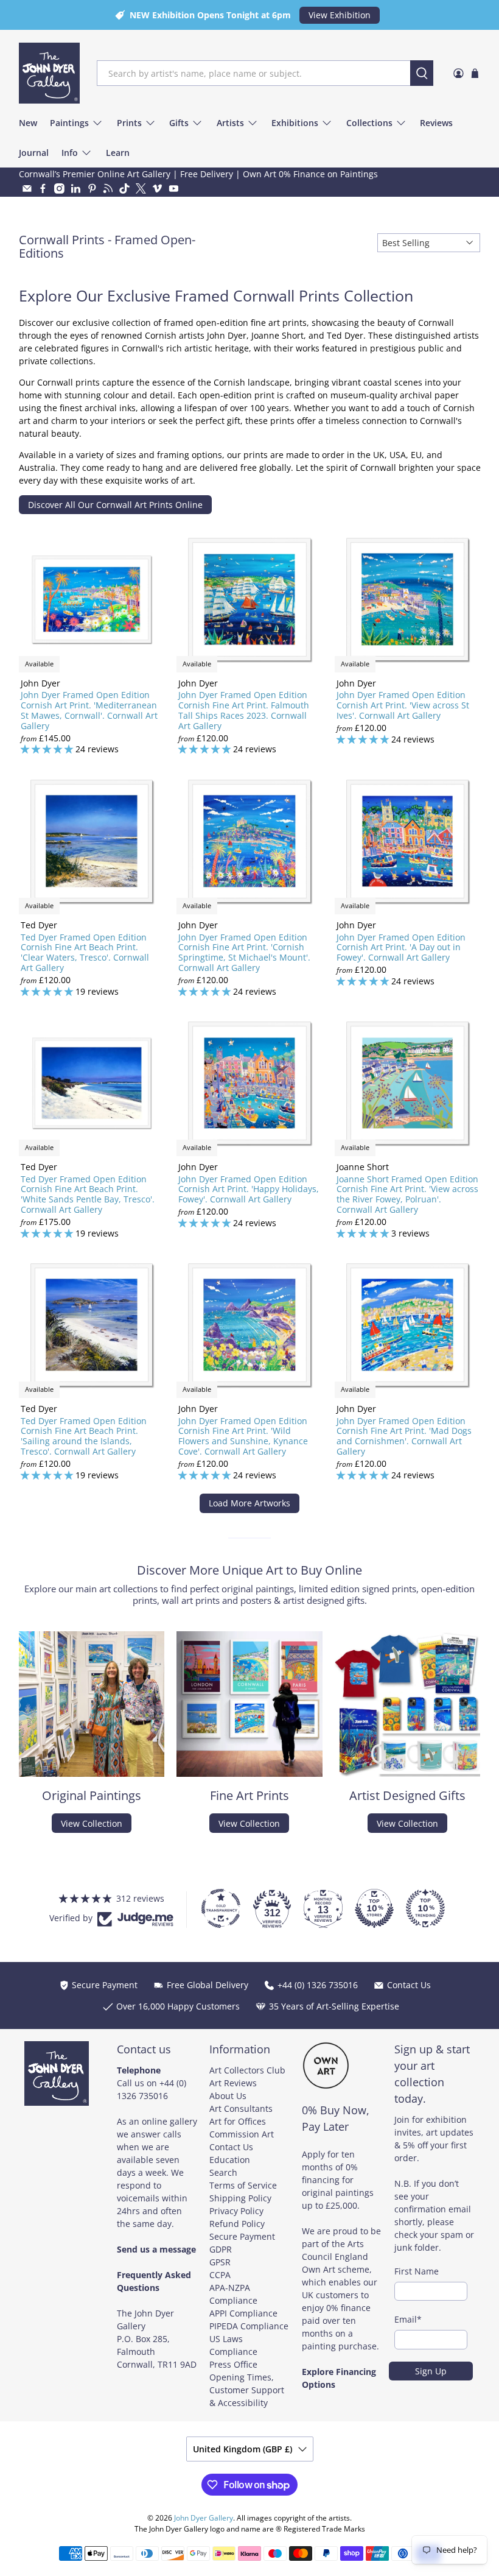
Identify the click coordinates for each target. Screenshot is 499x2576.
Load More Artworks (249, 1503)
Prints (129, 123)
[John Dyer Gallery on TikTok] (124, 189)
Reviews (436, 123)
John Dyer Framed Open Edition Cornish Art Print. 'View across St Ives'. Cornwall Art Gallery (403, 705)
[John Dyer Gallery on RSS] (108, 189)
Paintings (69, 123)
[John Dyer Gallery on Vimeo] (157, 189)
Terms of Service (243, 2185)
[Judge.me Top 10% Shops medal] (374, 1908)
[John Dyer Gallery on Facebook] (43, 189)
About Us (228, 2096)
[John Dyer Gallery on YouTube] (174, 189)
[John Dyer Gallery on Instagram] (59, 189)
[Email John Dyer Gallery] (27, 189)
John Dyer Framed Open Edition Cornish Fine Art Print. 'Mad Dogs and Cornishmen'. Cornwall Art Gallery (404, 1436)
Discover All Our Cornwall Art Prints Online (115, 505)
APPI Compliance (243, 2313)
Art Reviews (233, 2083)
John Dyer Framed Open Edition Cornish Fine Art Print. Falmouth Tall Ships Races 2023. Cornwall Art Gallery (244, 710)
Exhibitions (295, 123)
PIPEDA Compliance (249, 2326)
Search (223, 2172)
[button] (243, 2462)
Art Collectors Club (247, 2070)
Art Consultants (241, 2108)
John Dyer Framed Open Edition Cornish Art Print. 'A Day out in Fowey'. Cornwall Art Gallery (401, 947)
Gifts (179, 123)
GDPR (221, 2249)
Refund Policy (237, 2224)
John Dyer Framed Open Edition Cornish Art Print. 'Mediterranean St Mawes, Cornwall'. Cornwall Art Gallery (89, 710)
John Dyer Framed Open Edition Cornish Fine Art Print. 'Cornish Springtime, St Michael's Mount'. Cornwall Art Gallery (244, 952)
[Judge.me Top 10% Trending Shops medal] (425, 1908)
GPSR (220, 2262)
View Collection (92, 1823)
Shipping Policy (240, 2198)
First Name (417, 2271)
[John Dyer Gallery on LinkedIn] (76, 189)
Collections (369, 123)
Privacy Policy (236, 2211)
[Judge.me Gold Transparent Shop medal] (221, 1908)
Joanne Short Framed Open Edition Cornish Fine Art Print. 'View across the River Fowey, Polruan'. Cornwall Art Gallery (407, 1194)
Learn (118, 153)
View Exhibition (340, 15)
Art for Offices (238, 2121)
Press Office (233, 2364)
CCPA (220, 2275)
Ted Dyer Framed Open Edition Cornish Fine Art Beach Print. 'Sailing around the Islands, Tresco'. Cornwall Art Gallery (84, 1436)
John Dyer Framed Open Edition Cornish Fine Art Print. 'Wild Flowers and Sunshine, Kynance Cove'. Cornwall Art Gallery (243, 1436)
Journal (34, 153)
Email (408, 2319)
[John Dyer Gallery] (49, 73)
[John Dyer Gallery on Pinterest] (92, 189)
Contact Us (231, 2147)
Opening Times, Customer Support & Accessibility (247, 2390)
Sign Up (431, 2371)
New (28, 123)
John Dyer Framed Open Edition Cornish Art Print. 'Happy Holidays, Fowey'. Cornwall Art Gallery (249, 1189)
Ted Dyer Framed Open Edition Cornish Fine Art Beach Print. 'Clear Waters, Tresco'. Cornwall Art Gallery (85, 952)
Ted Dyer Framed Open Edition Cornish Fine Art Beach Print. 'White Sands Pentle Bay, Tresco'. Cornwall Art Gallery (88, 1194)
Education (230, 2160)
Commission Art (242, 2134)
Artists (230, 123)
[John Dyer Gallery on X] (141, 189)
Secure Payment (242, 2236)
